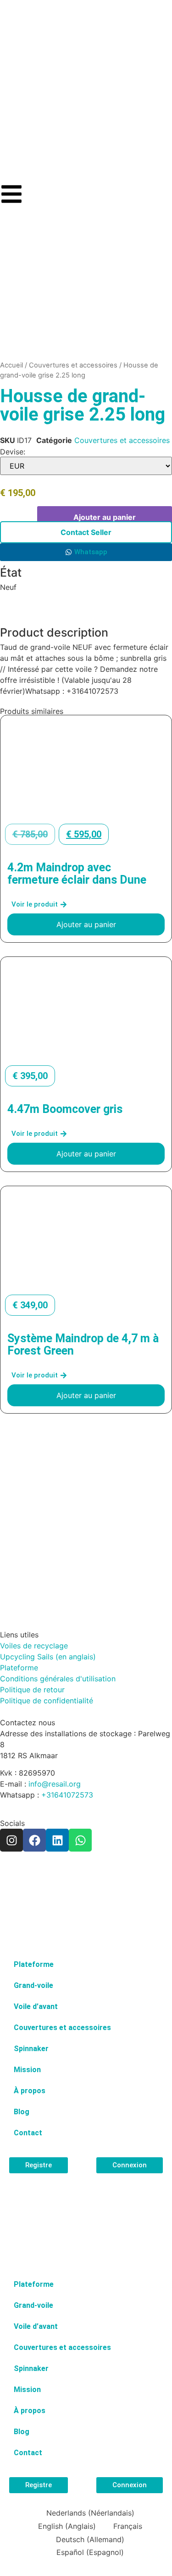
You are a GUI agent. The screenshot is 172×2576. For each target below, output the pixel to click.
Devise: (13, 452)
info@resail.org (55, 1784)
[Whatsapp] (80, 1840)
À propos (30, 2091)
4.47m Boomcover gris (65, 1109)
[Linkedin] (57, 1840)
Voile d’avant (36, 2006)
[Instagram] (11, 1840)
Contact (28, 2133)
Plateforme (34, 1964)
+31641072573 (67, 1795)
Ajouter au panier (105, 517)
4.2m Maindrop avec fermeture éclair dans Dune (77, 874)
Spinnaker (31, 2049)
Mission (27, 2070)
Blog (22, 2112)
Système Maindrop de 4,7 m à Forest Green (83, 1345)
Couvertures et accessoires (73, 365)
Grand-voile (33, 1985)
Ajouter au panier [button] (86, 924)
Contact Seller (86, 532)
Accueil (11, 365)
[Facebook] (34, 1840)
